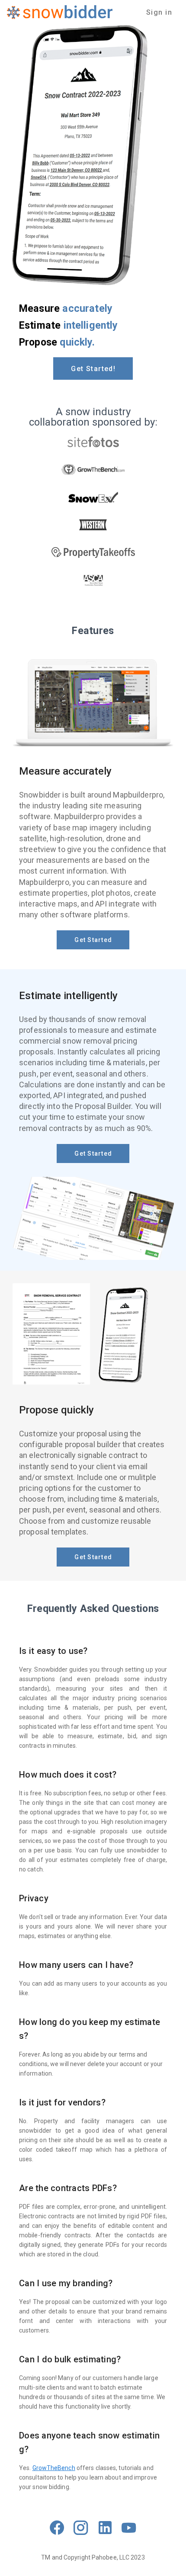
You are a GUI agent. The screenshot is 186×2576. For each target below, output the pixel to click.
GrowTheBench (54, 2468)
